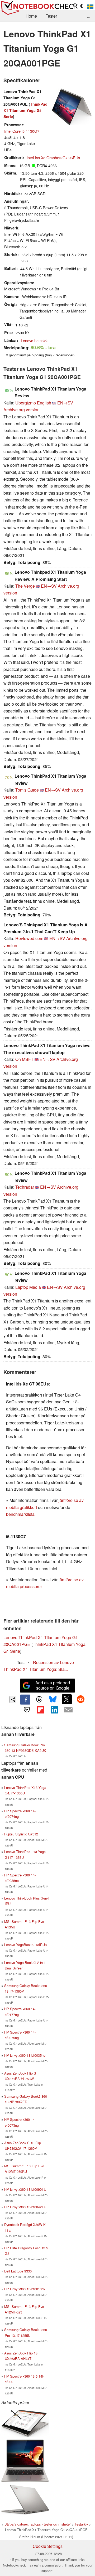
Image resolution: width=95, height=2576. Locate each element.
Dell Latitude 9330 (18, 2271)
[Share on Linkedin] (54, 1710)
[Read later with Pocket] (27, 1710)
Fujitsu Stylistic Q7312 (21, 1834)
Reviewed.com (29, 938)
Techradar (25, 1187)
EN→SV (65, 403)
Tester (51, 16)
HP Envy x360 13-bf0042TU (25, 2207)
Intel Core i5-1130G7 (22, 131)
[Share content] (13, 1699)
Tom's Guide (27, 790)
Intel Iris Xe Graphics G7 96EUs (53, 158)
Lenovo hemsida (35, 340)
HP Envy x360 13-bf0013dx (25, 2289)
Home (31, 16)
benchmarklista (20, 1514)
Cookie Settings (48, 2546)
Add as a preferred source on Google (53, 1685)
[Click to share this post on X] (67, 1699)
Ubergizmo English (33, 403)
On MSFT (24, 1059)
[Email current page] (68, 1710)
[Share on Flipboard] (41, 1710)
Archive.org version (22, 410)
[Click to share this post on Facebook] (25, 1700)
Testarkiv (81, 2524)
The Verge (25, 586)
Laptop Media (28, 1287)
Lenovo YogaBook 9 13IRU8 (25, 1945)
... (89, 16)
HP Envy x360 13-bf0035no (25, 2055)
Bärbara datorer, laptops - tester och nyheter (38, 2524)
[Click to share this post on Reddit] (80, 1699)
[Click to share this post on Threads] (39, 1700)
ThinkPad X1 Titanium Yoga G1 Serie (25, 110)
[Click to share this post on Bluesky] (53, 1700)
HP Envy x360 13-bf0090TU (25, 2189)
